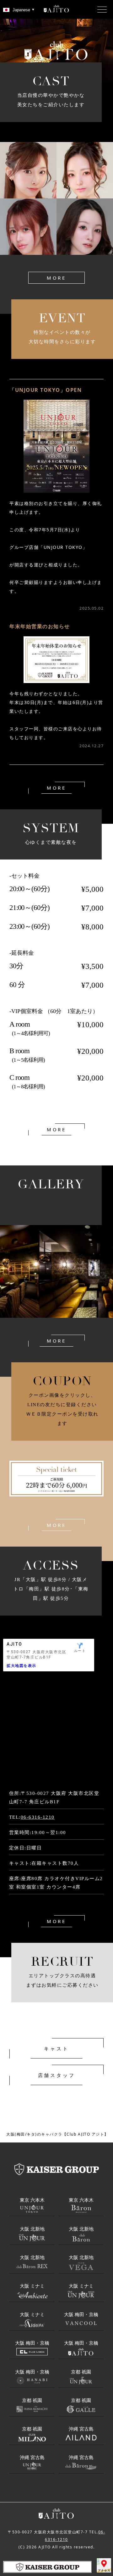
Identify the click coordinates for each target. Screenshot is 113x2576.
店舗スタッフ (57, 2075)
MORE (56, 278)
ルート (80, 1651)
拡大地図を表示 (22, 1666)
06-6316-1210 (38, 1817)
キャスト (56, 2048)
